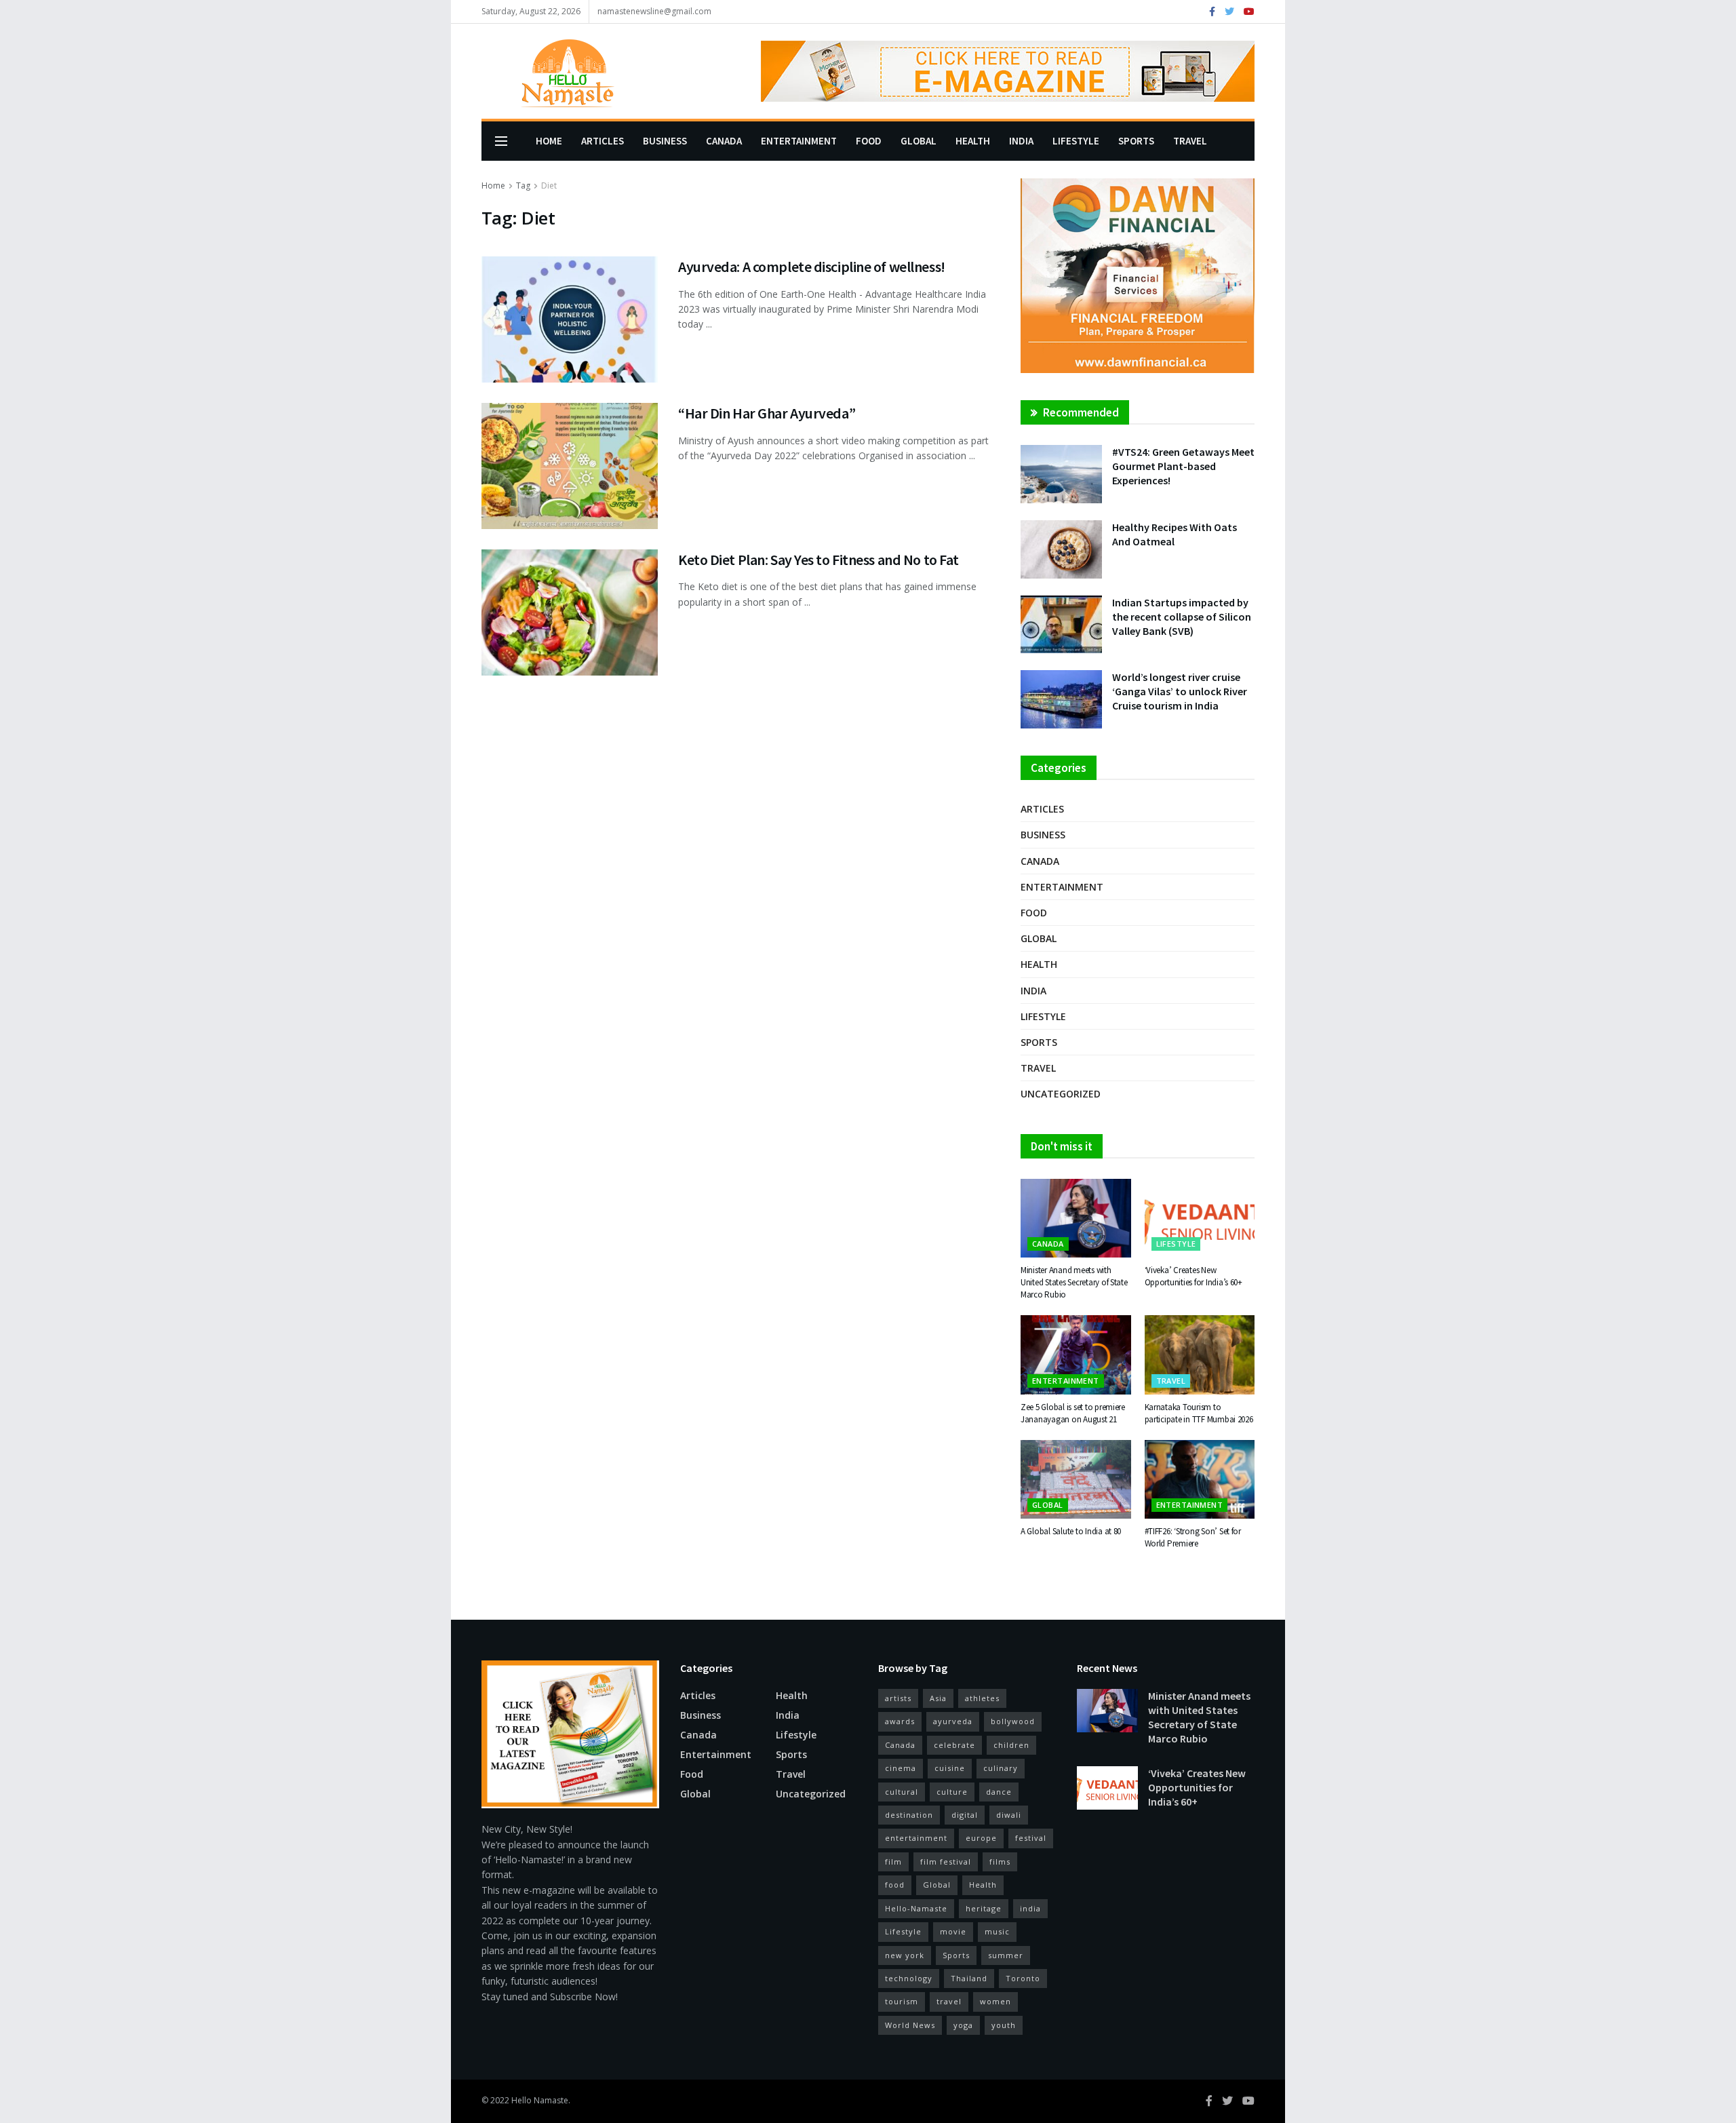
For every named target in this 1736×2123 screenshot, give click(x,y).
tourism (902, 2001)
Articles (603, 141)
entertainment (916, 1838)
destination (909, 1815)
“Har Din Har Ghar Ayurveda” (769, 413)
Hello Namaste (540, 2100)
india (1030, 1908)
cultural (902, 1792)
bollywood (1013, 1721)
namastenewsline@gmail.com (654, 11)
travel (949, 2001)
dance (999, 1792)
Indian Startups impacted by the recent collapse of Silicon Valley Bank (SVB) (1182, 617)
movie (953, 1931)
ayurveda (953, 1721)
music (997, 1931)
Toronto (1023, 1978)
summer (1006, 1955)
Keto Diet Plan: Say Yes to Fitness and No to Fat (818, 560)
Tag (523, 186)
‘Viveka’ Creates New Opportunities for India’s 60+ (1193, 1276)
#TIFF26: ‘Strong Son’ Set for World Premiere (1193, 1537)
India (1021, 141)
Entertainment (799, 141)
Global (919, 141)
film (893, 1862)
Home (549, 141)
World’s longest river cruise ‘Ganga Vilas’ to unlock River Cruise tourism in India (1180, 691)
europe (981, 1838)
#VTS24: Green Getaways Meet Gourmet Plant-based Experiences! (1183, 466)
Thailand (969, 1978)
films (1000, 1862)
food (895, 1885)
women (995, 2001)
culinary (1001, 1768)
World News (910, 2025)
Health (973, 141)
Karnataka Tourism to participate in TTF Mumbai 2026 (1199, 1413)
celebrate (954, 1745)
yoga (963, 2025)
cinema (901, 1768)
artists (898, 1698)
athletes (982, 1698)
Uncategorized (1061, 1094)
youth (1004, 2025)
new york (905, 1955)
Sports (1136, 141)
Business (665, 141)
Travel (1190, 141)
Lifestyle (1076, 141)
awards (900, 1721)
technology (909, 1978)
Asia (938, 1698)
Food (869, 141)
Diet (549, 186)
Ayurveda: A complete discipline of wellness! (812, 267)
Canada (724, 141)
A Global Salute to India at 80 (1071, 1531)
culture (952, 1792)
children (1011, 1745)
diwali (1009, 1815)
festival (1031, 1838)
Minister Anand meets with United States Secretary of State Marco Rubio (1074, 1282)
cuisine (950, 1768)
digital (965, 1815)
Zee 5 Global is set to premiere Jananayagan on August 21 (1073, 1413)
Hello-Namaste (916, 1908)
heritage (984, 1908)
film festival (946, 1862)
